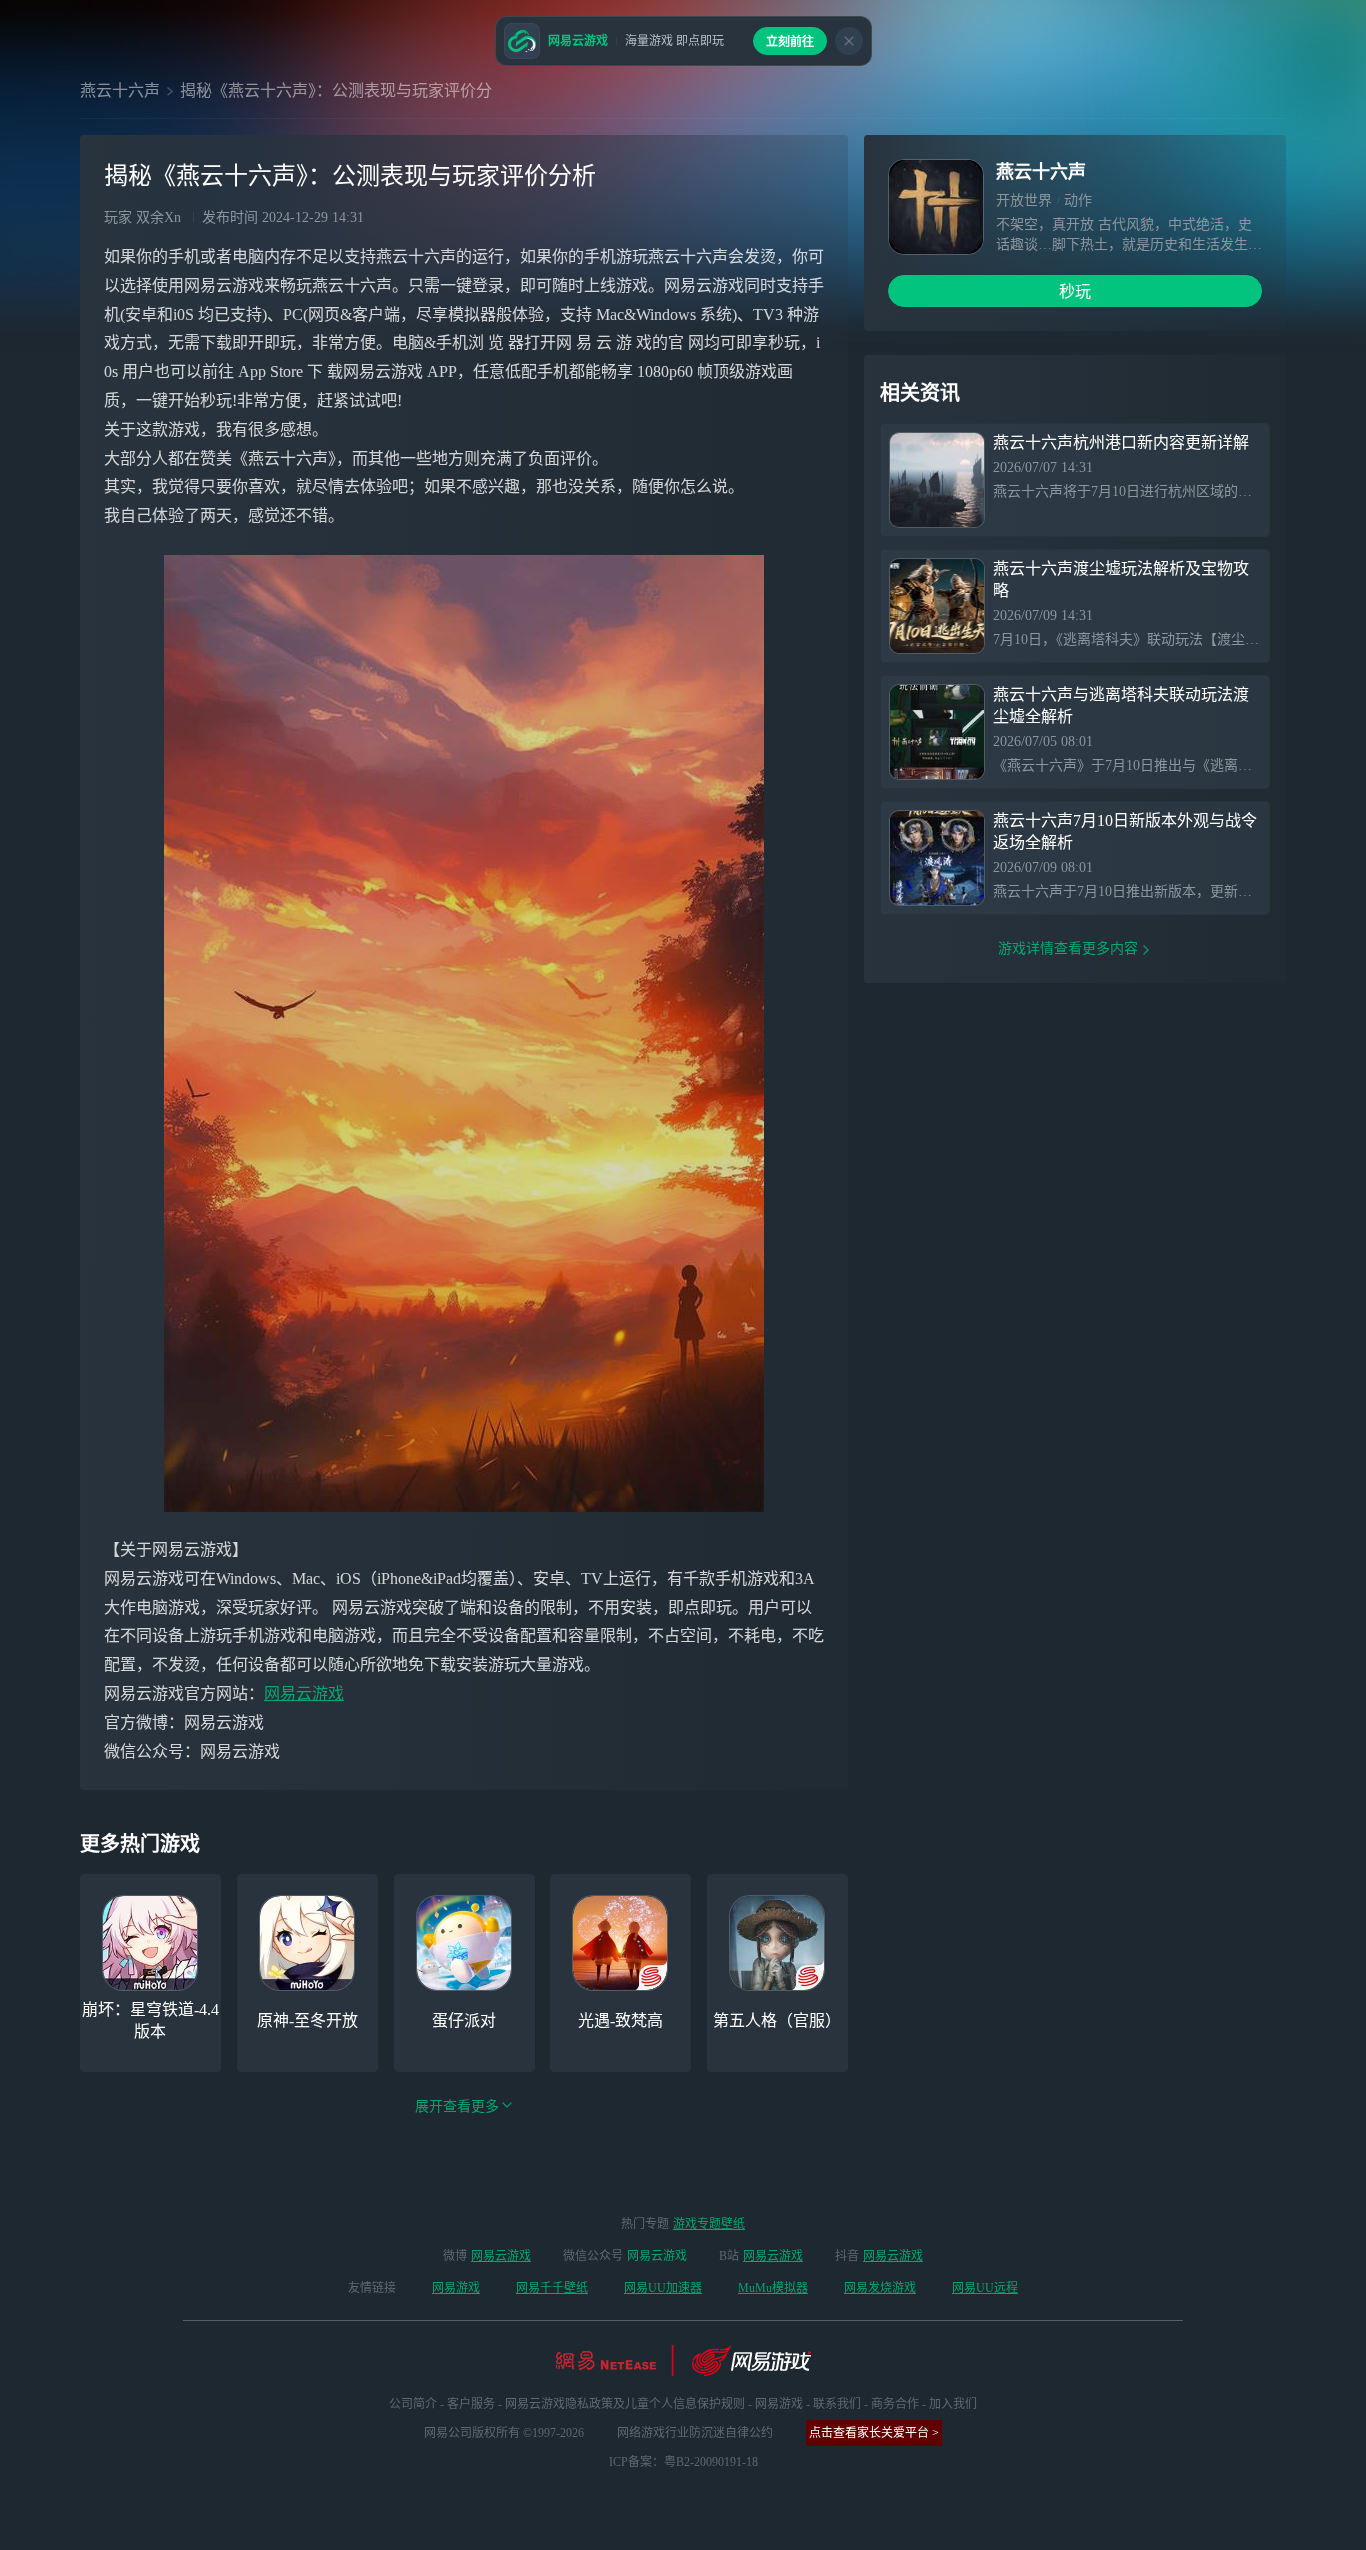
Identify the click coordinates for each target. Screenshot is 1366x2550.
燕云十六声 (120, 90)
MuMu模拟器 (773, 2288)
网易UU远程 (985, 2288)
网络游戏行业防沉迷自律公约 (695, 2433)
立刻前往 (790, 42)
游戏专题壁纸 (709, 2224)
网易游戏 (456, 2288)
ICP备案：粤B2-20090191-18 (683, 2462)
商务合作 (895, 2404)
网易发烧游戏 (880, 2288)
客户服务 (471, 2404)
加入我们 (953, 2404)
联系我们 (837, 2404)
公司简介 (413, 2404)
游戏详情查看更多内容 (1068, 948)
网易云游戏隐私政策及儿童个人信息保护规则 (625, 2404)
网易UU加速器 (663, 2288)
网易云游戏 (304, 1693)
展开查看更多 (457, 2106)
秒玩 (1075, 291)
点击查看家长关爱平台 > (874, 2433)
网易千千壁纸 (552, 2288)
